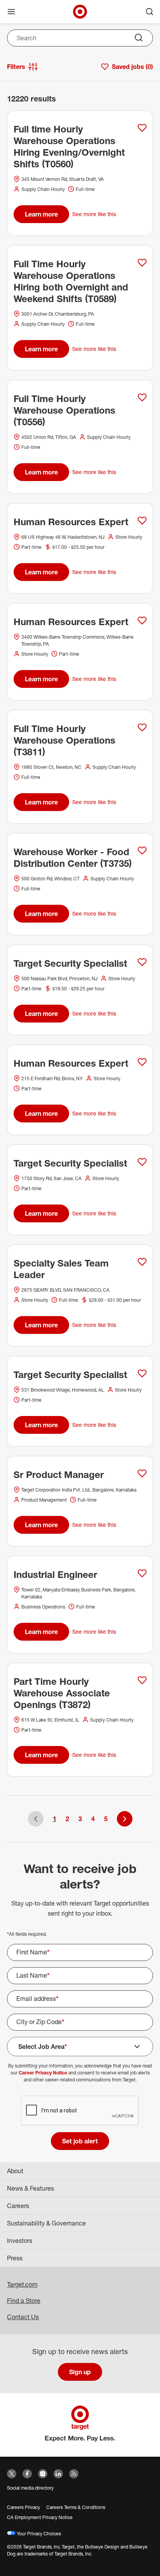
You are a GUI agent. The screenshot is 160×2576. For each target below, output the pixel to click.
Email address (37, 1999)
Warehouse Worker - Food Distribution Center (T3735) (73, 858)
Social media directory (30, 2488)
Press (15, 2258)
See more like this (94, 214)
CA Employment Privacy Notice (40, 2517)
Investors (20, 2241)
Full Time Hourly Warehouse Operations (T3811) (64, 740)
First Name (33, 1952)
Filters (16, 67)
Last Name (33, 1975)
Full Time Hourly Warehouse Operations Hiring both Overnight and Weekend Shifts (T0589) (71, 281)
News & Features (30, 2188)
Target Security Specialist (70, 963)
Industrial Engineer (55, 1574)
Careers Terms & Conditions (76, 2507)
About (15, 2171)
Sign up (80, 2372)
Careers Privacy (23, 2507)
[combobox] (80, 38)
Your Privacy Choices (38, 2534)
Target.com (22, 2284)
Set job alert (80, 2141)
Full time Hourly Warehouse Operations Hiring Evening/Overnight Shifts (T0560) (69, 146)
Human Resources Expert (71, 522)
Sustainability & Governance (46, 2223)
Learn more (41, 214)
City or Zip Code (40, 2022)
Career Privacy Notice (43, 2073)
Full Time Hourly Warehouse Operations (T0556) (64, 410)
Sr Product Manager (59, 1474)
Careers (18, 2206)
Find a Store (24, 2301)
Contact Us (23, 2317)
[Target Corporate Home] (80, 12)
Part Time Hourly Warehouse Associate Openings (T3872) (62, 1693)
